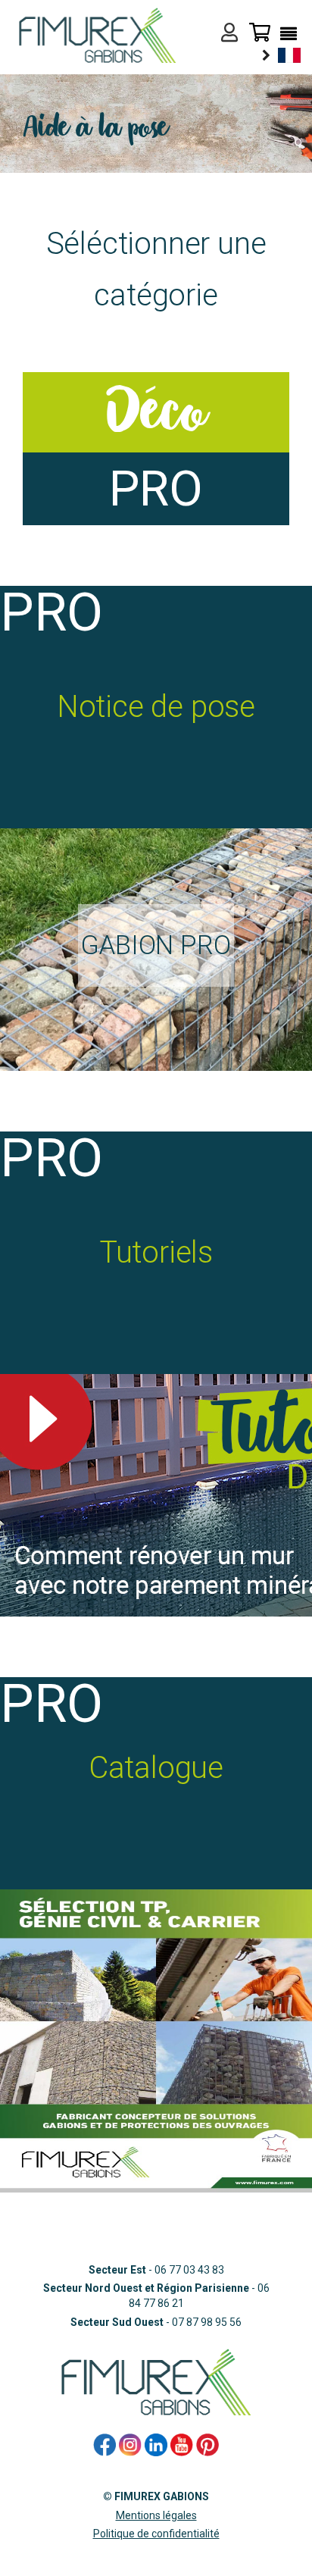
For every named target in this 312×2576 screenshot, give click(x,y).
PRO (156, 489)
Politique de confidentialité (156, 2534)
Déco (156, 412)
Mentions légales (156, 2515)
